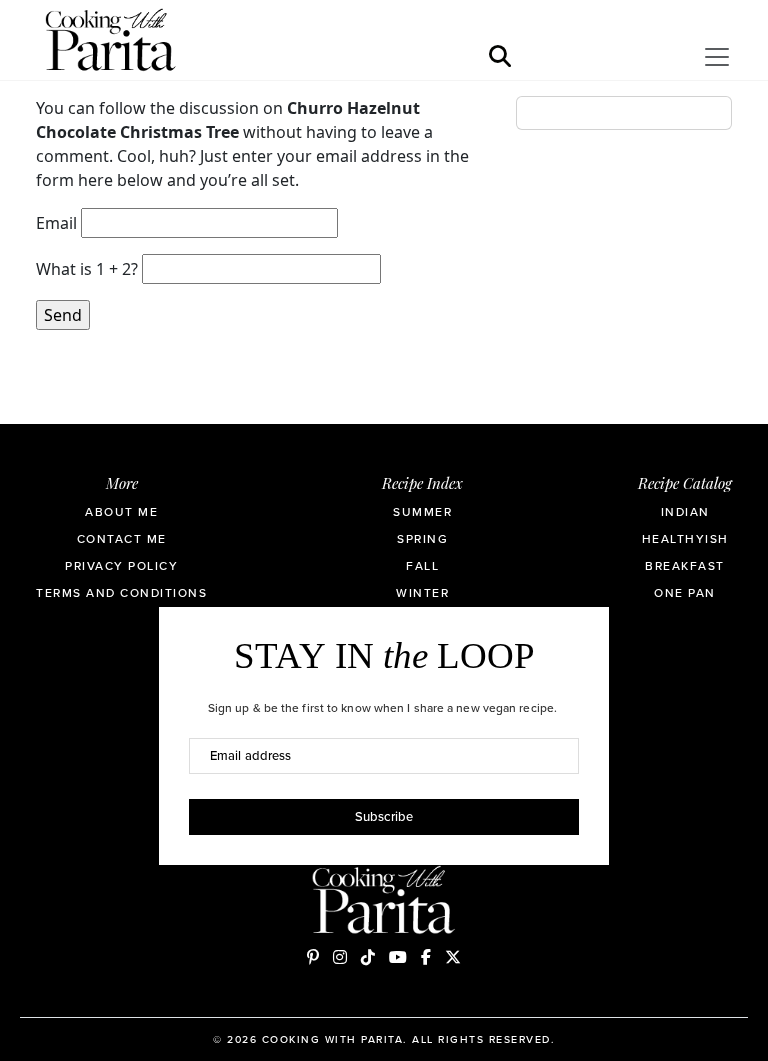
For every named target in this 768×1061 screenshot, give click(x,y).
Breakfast (685, 566)
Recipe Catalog (685, 485)
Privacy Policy (121, 566)
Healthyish (685, 539)
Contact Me (122, 539)
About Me (121, 512)
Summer (422, 512)
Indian (685, 512)
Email (56, 223)
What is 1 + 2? (87, 269)
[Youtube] (398, 957)
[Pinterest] (313, 957)
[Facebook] (426, 957)
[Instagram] (340, 957)
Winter (422, 593)
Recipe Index (422, 485)
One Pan (685, 593)
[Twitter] (453, 957)
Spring (422, 539)
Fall (422, 566)
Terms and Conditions (121, 593)
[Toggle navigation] (717, 57)
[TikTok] (368, 957)
